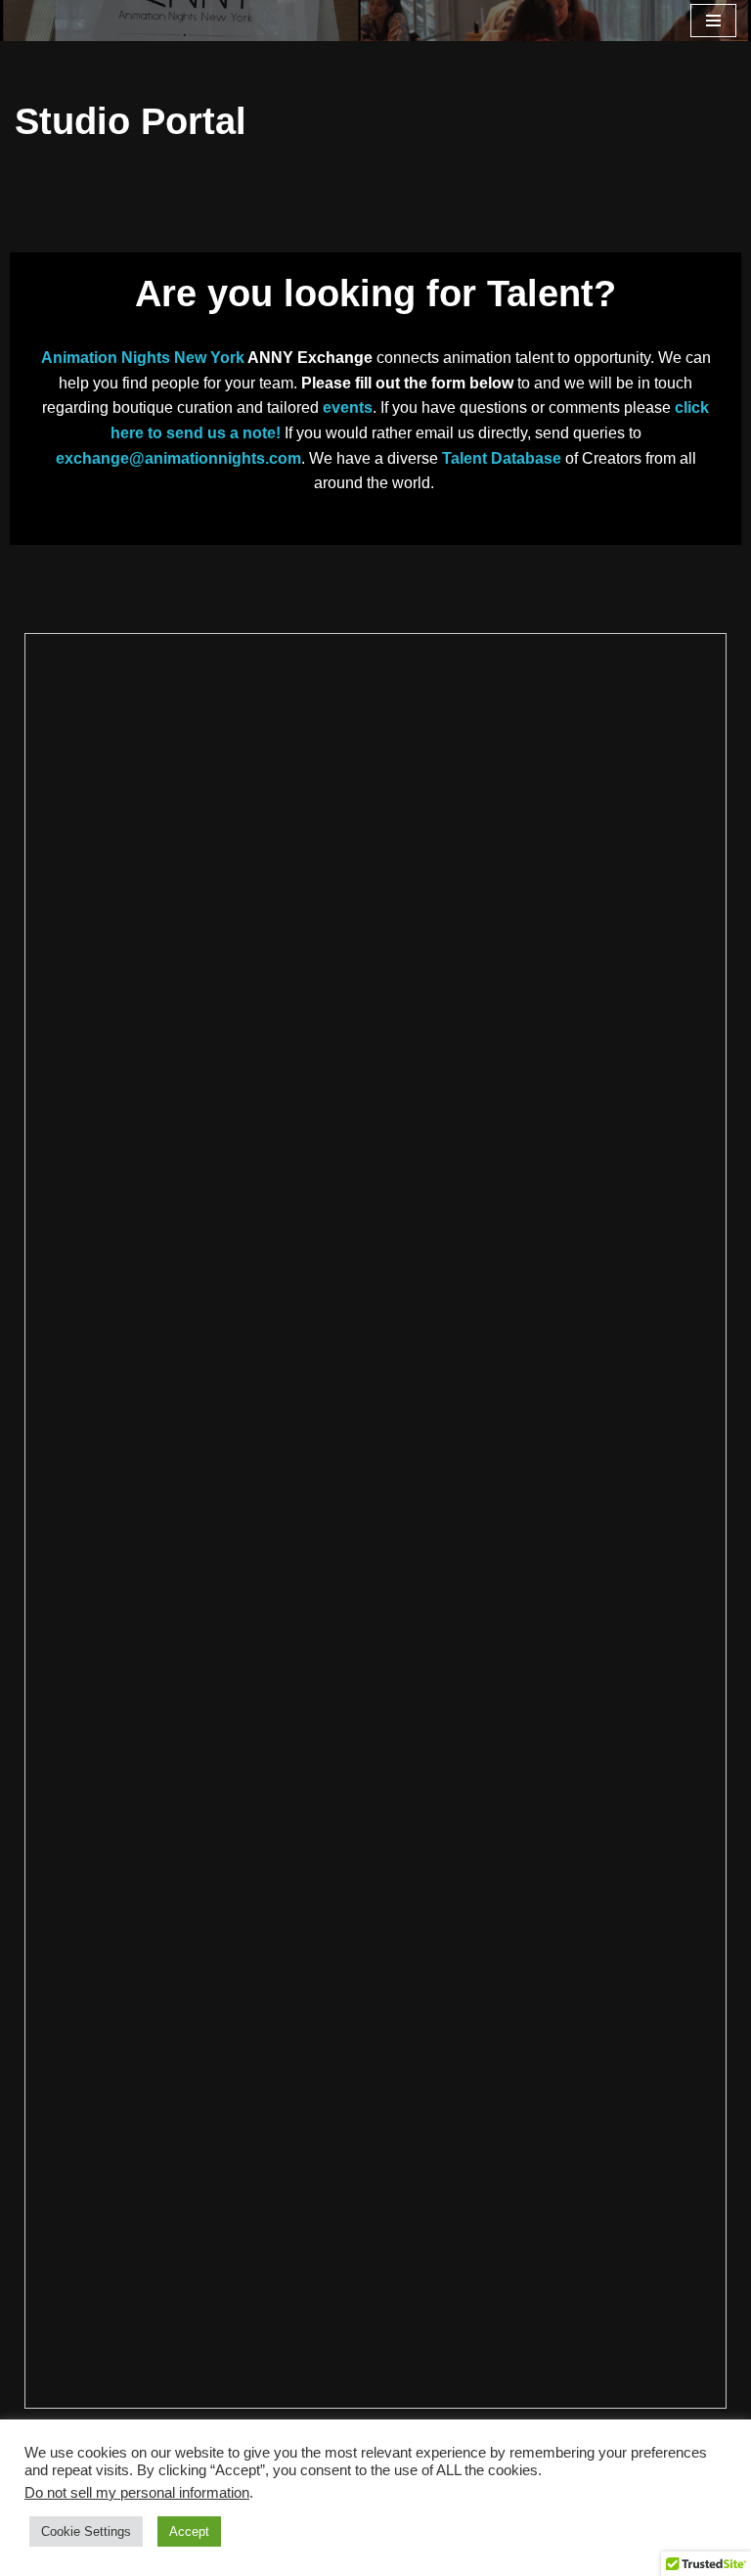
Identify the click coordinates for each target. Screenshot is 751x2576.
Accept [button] (189, 2531)
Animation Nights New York (143, 358)
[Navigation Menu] (713, 21)
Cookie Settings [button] (86, 2531)
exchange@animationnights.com (178, 458)
